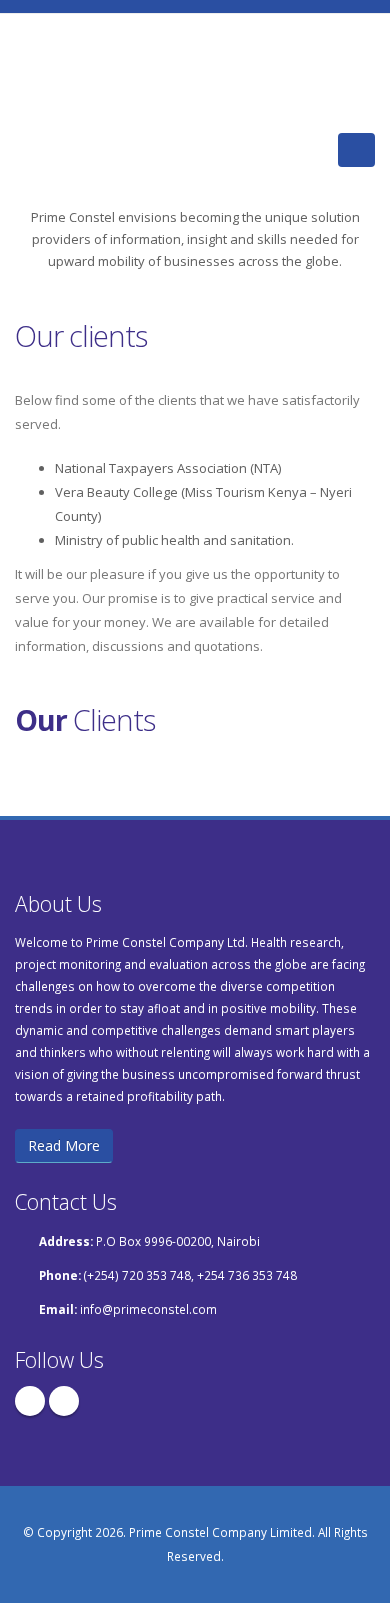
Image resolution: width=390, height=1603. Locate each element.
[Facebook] (30, 1401)
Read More (64, 1145)
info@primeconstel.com (148, 1309)
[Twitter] (64, 1401)
